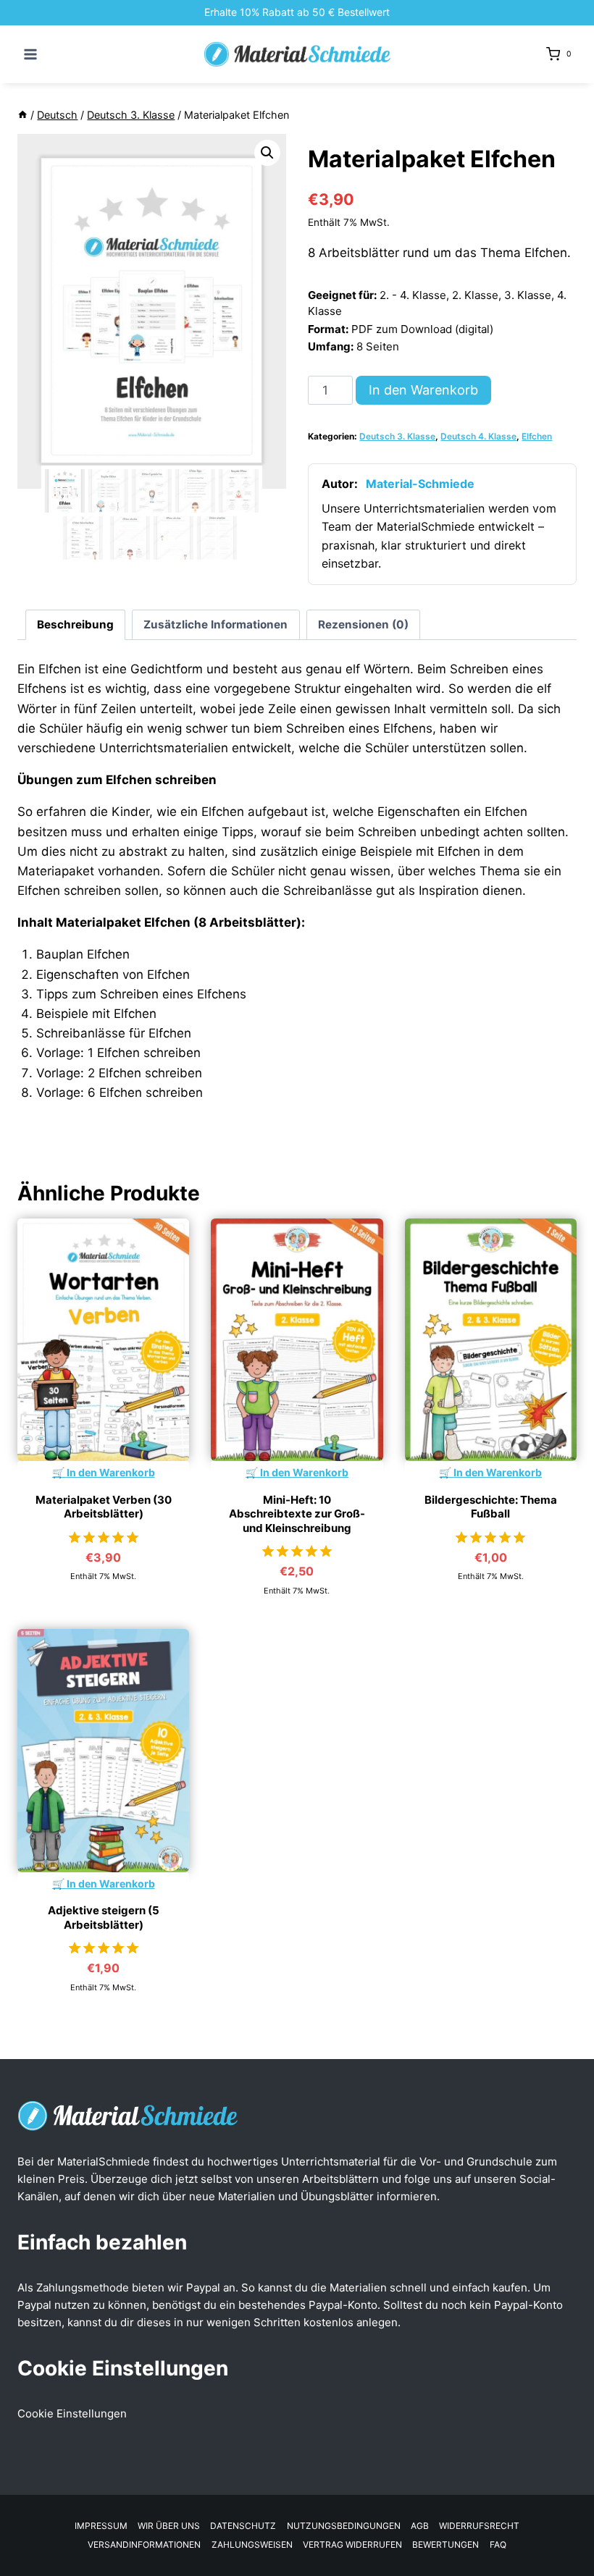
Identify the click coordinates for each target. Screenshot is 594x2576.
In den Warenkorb (423, 390)
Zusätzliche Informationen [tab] (216, 624)
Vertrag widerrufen (352, 2545)
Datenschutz (243, 2526)
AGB (420, 2526)
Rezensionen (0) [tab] (363, 624)
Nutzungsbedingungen (344, 2526)
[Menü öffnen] (31, 54)
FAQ (498, 2545)
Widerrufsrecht (479, 2526)
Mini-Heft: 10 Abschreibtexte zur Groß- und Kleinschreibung (297, 1514)
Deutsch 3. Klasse (397, 436)
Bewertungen (445, 2545)
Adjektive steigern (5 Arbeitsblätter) (104, 1918)
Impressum (101, 2526)
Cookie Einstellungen (72, 2413)
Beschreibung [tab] (75, 624)
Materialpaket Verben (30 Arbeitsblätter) (104, 1507)
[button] (267, 153)
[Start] (22, 115)
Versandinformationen (144, 2545)
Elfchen (537, 436)
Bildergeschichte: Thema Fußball (491, 1507)
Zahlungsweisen (252, 2545)
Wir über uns (169, 2526)
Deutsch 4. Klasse (478, 436)
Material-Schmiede (420, 484)
